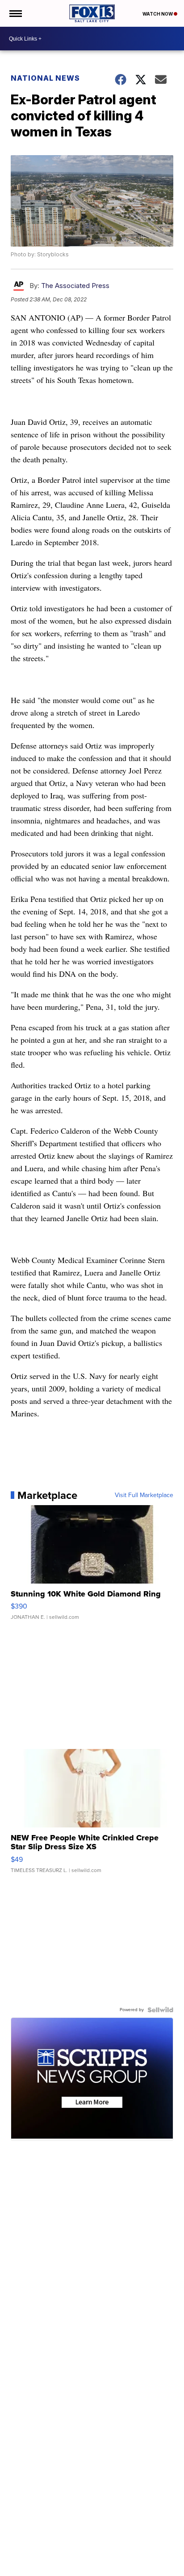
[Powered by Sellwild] (160, 2010)
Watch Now (158, 14)
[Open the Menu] (15, 13)
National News (45, 78)
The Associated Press (75, 286)
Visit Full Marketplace (144, 1495)
